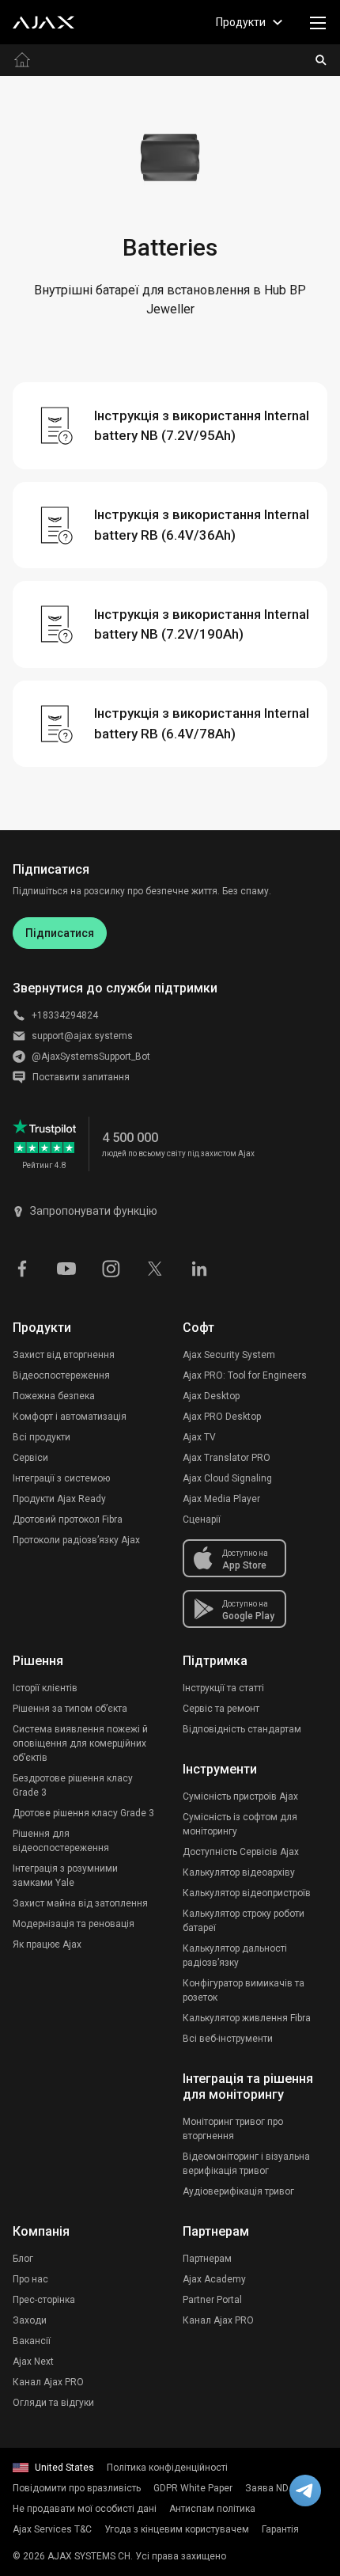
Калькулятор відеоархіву (239, 1872)
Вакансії (32, 2341)
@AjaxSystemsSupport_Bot (91, 1057)
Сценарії (202, 1519)
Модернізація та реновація (74, 1924)
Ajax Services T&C (52, 2529)
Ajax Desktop (211, 1396)
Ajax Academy (214, 2279)
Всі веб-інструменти (228, 2039)
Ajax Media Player (221, 1499)
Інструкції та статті (223, 1688)
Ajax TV (199, 1437)
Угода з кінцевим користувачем (177, 2529)
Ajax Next (33, 2362)
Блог (23, 2259)
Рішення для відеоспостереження (61, 1841)
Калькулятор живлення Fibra (247, 2018)
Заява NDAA (273, 2488)
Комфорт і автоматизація (70, 1417)
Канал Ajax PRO (48, 2382)
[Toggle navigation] (318, 22)
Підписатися (60, 933)
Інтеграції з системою (61, 1478)
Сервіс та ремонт (221, 1709)
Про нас (30, 2279)
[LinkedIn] (199, 1268)
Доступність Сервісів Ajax (241, 1852)
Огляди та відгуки (53, 2403)
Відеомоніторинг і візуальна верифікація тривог (246, 2164)
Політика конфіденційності (167, 2468)
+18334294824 (65, 1015)
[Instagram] (111, 1268)
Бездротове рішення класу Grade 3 (73, 1785)
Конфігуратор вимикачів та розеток (244, 1990)
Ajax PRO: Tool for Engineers (245, 1375)
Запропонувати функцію (94, 1211)
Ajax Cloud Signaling (227, 1478)
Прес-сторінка (44, 2300)
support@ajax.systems (82, 1036)
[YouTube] (66, 1268)
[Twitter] (155, 1268)
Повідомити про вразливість (77, 2488)
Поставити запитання (81, 1077)
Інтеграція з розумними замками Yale (65, 1876)
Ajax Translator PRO (227, 1458)
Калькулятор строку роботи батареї (244, 1921)
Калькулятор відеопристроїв (247, 1893)
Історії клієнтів (45, 1688)
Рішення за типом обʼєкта (70, 1709)
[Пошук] (321, 60)
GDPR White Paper (193, 2488)
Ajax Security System (229, 1355)
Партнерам (207, 2259)
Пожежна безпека (54, 1396)
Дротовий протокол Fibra (68, 1519)
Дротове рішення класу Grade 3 (83, 1813)
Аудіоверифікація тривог (238, 2191)
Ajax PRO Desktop (222, 1417)
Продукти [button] (241, 22)
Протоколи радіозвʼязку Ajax (76, 1540)
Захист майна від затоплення (80, 1903)
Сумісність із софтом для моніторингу (240, 1824)
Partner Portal (212, 2300)
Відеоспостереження (61, 1375)
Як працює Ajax (47, 1944)
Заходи (30, 2320)
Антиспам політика (212, 2509)
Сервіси (30, 1458)
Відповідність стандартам (242, 1729)
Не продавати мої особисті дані (85, 2509)
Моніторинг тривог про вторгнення (233, 2129)
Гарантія (280, 2529)
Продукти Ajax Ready (59, 1499)
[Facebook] (22, 1268)
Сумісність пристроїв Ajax (240, 1796)
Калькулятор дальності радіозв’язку (235, 1956)
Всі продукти (42, 1437)
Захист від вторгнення (64, 1355)
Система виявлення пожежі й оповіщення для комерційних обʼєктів (80, 1743)
